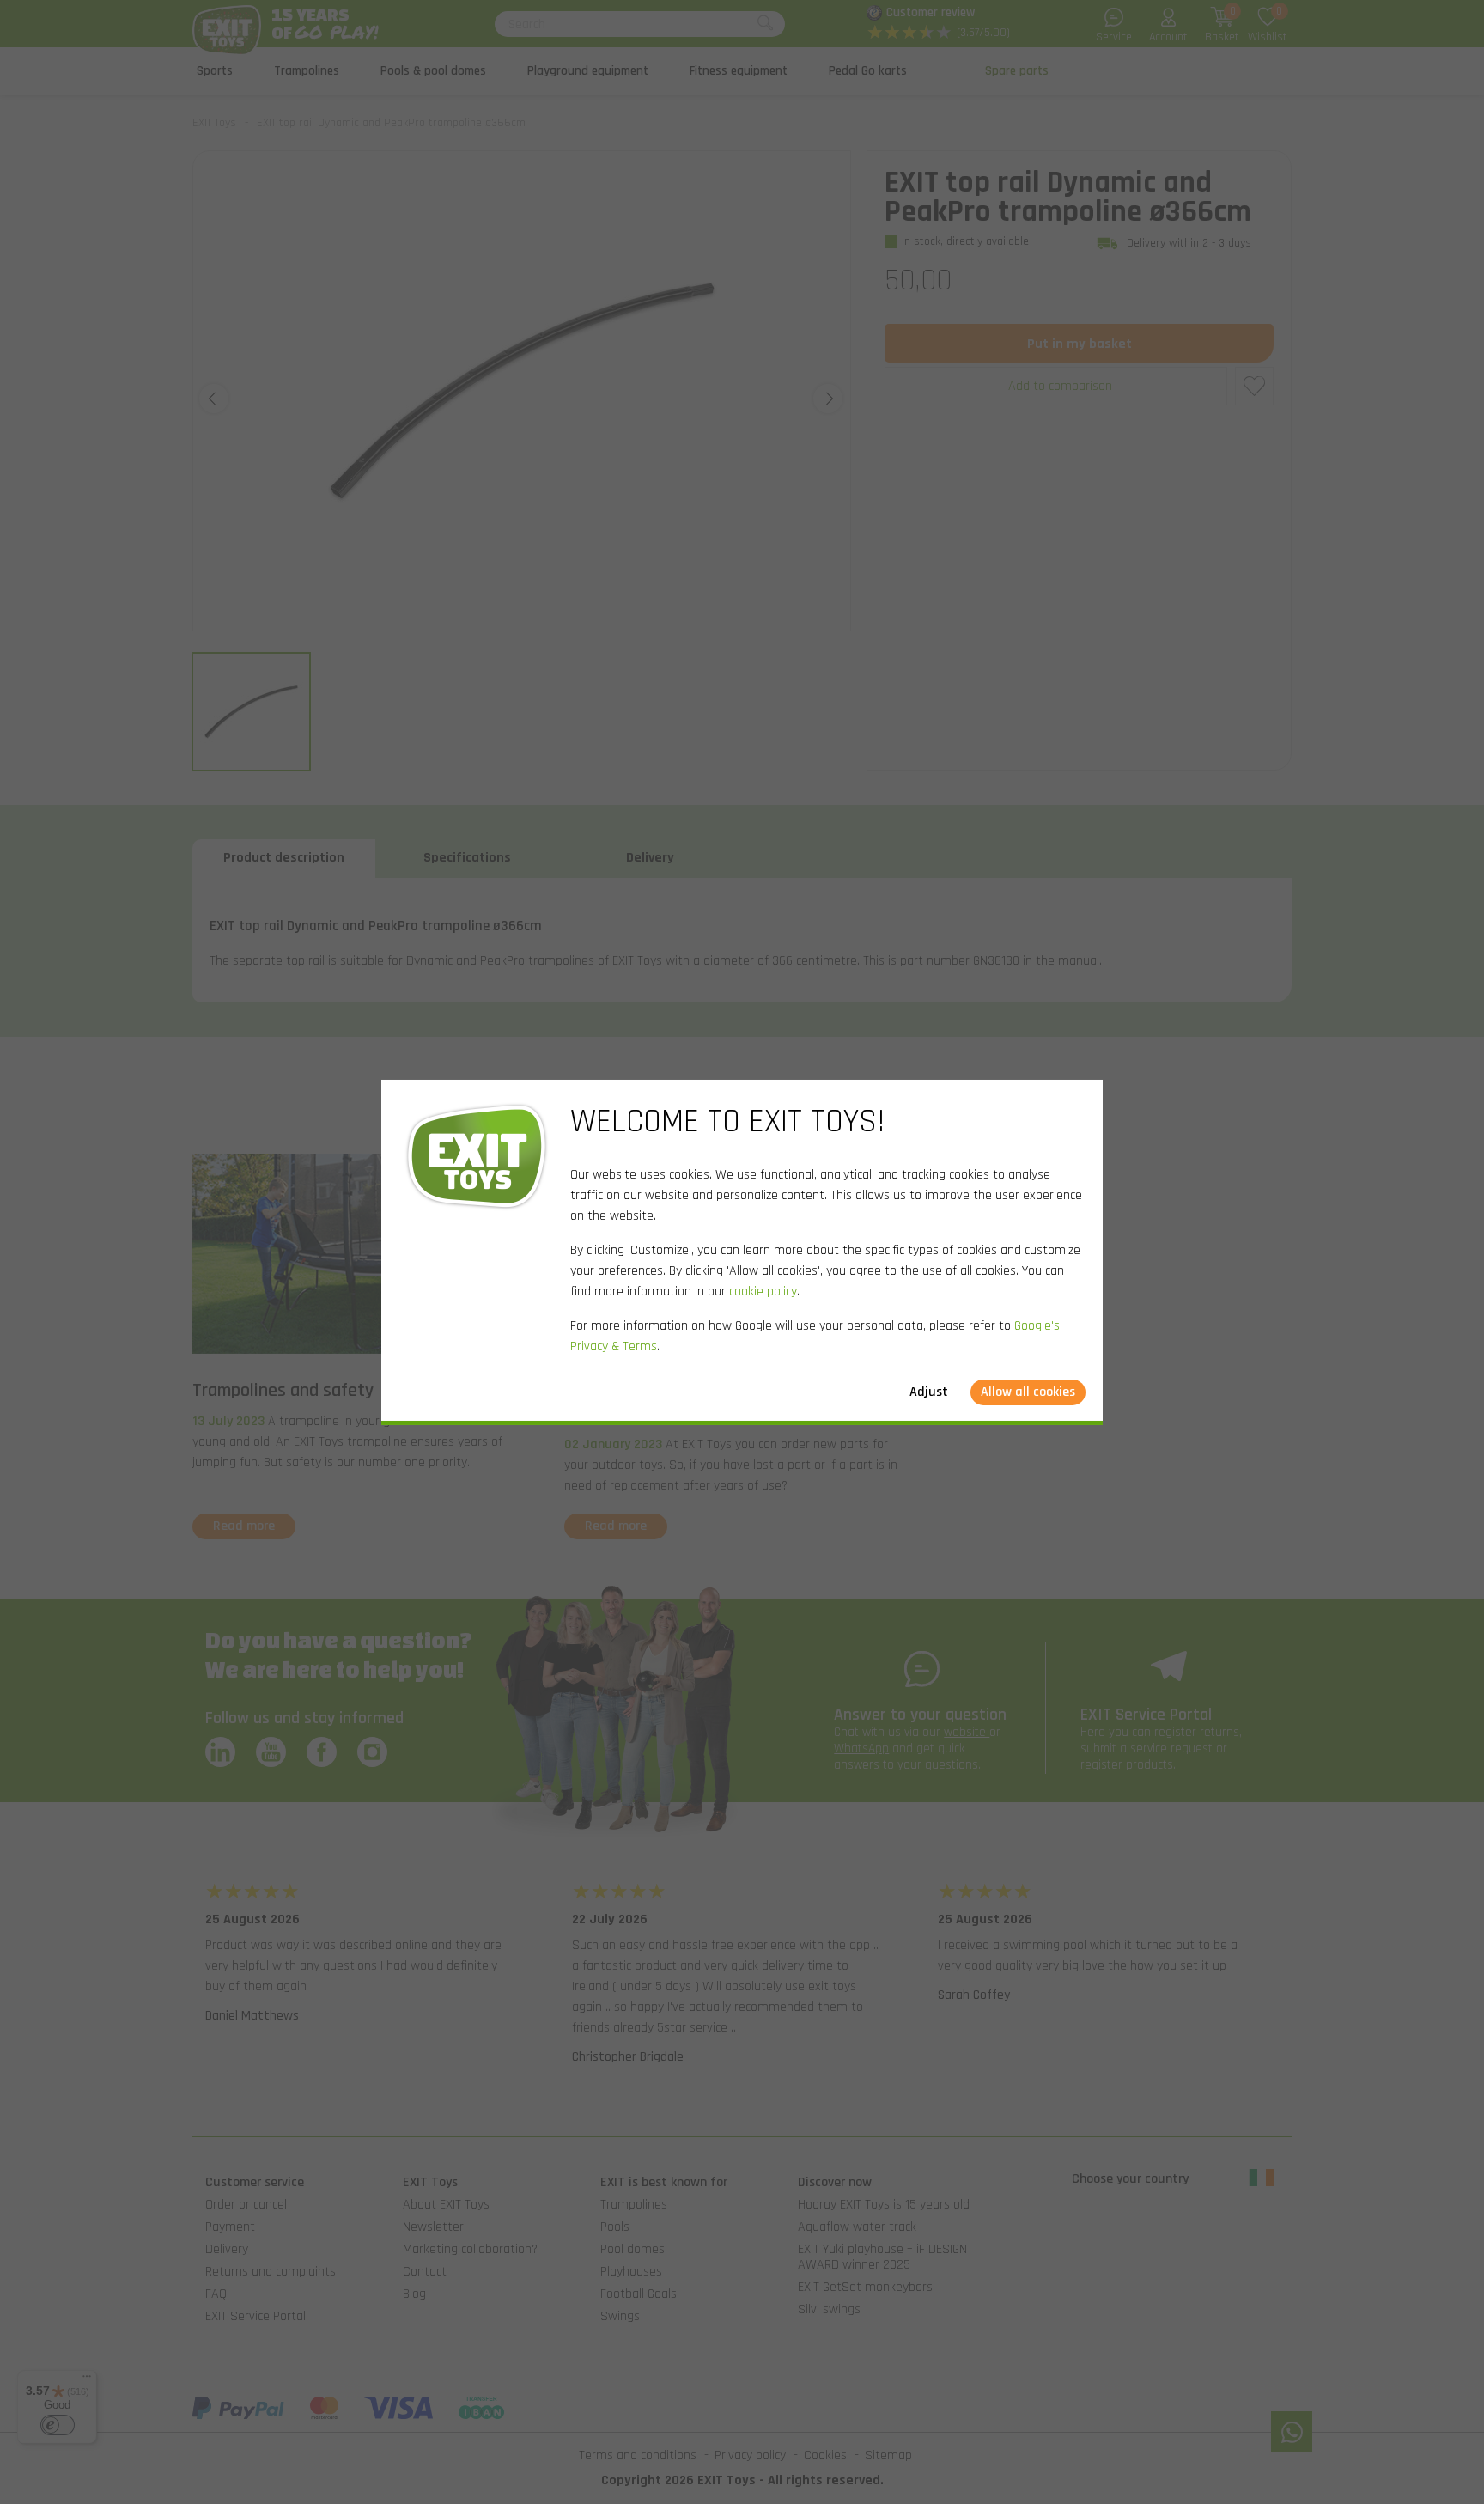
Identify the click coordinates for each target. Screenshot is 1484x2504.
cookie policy (763, 1292)
